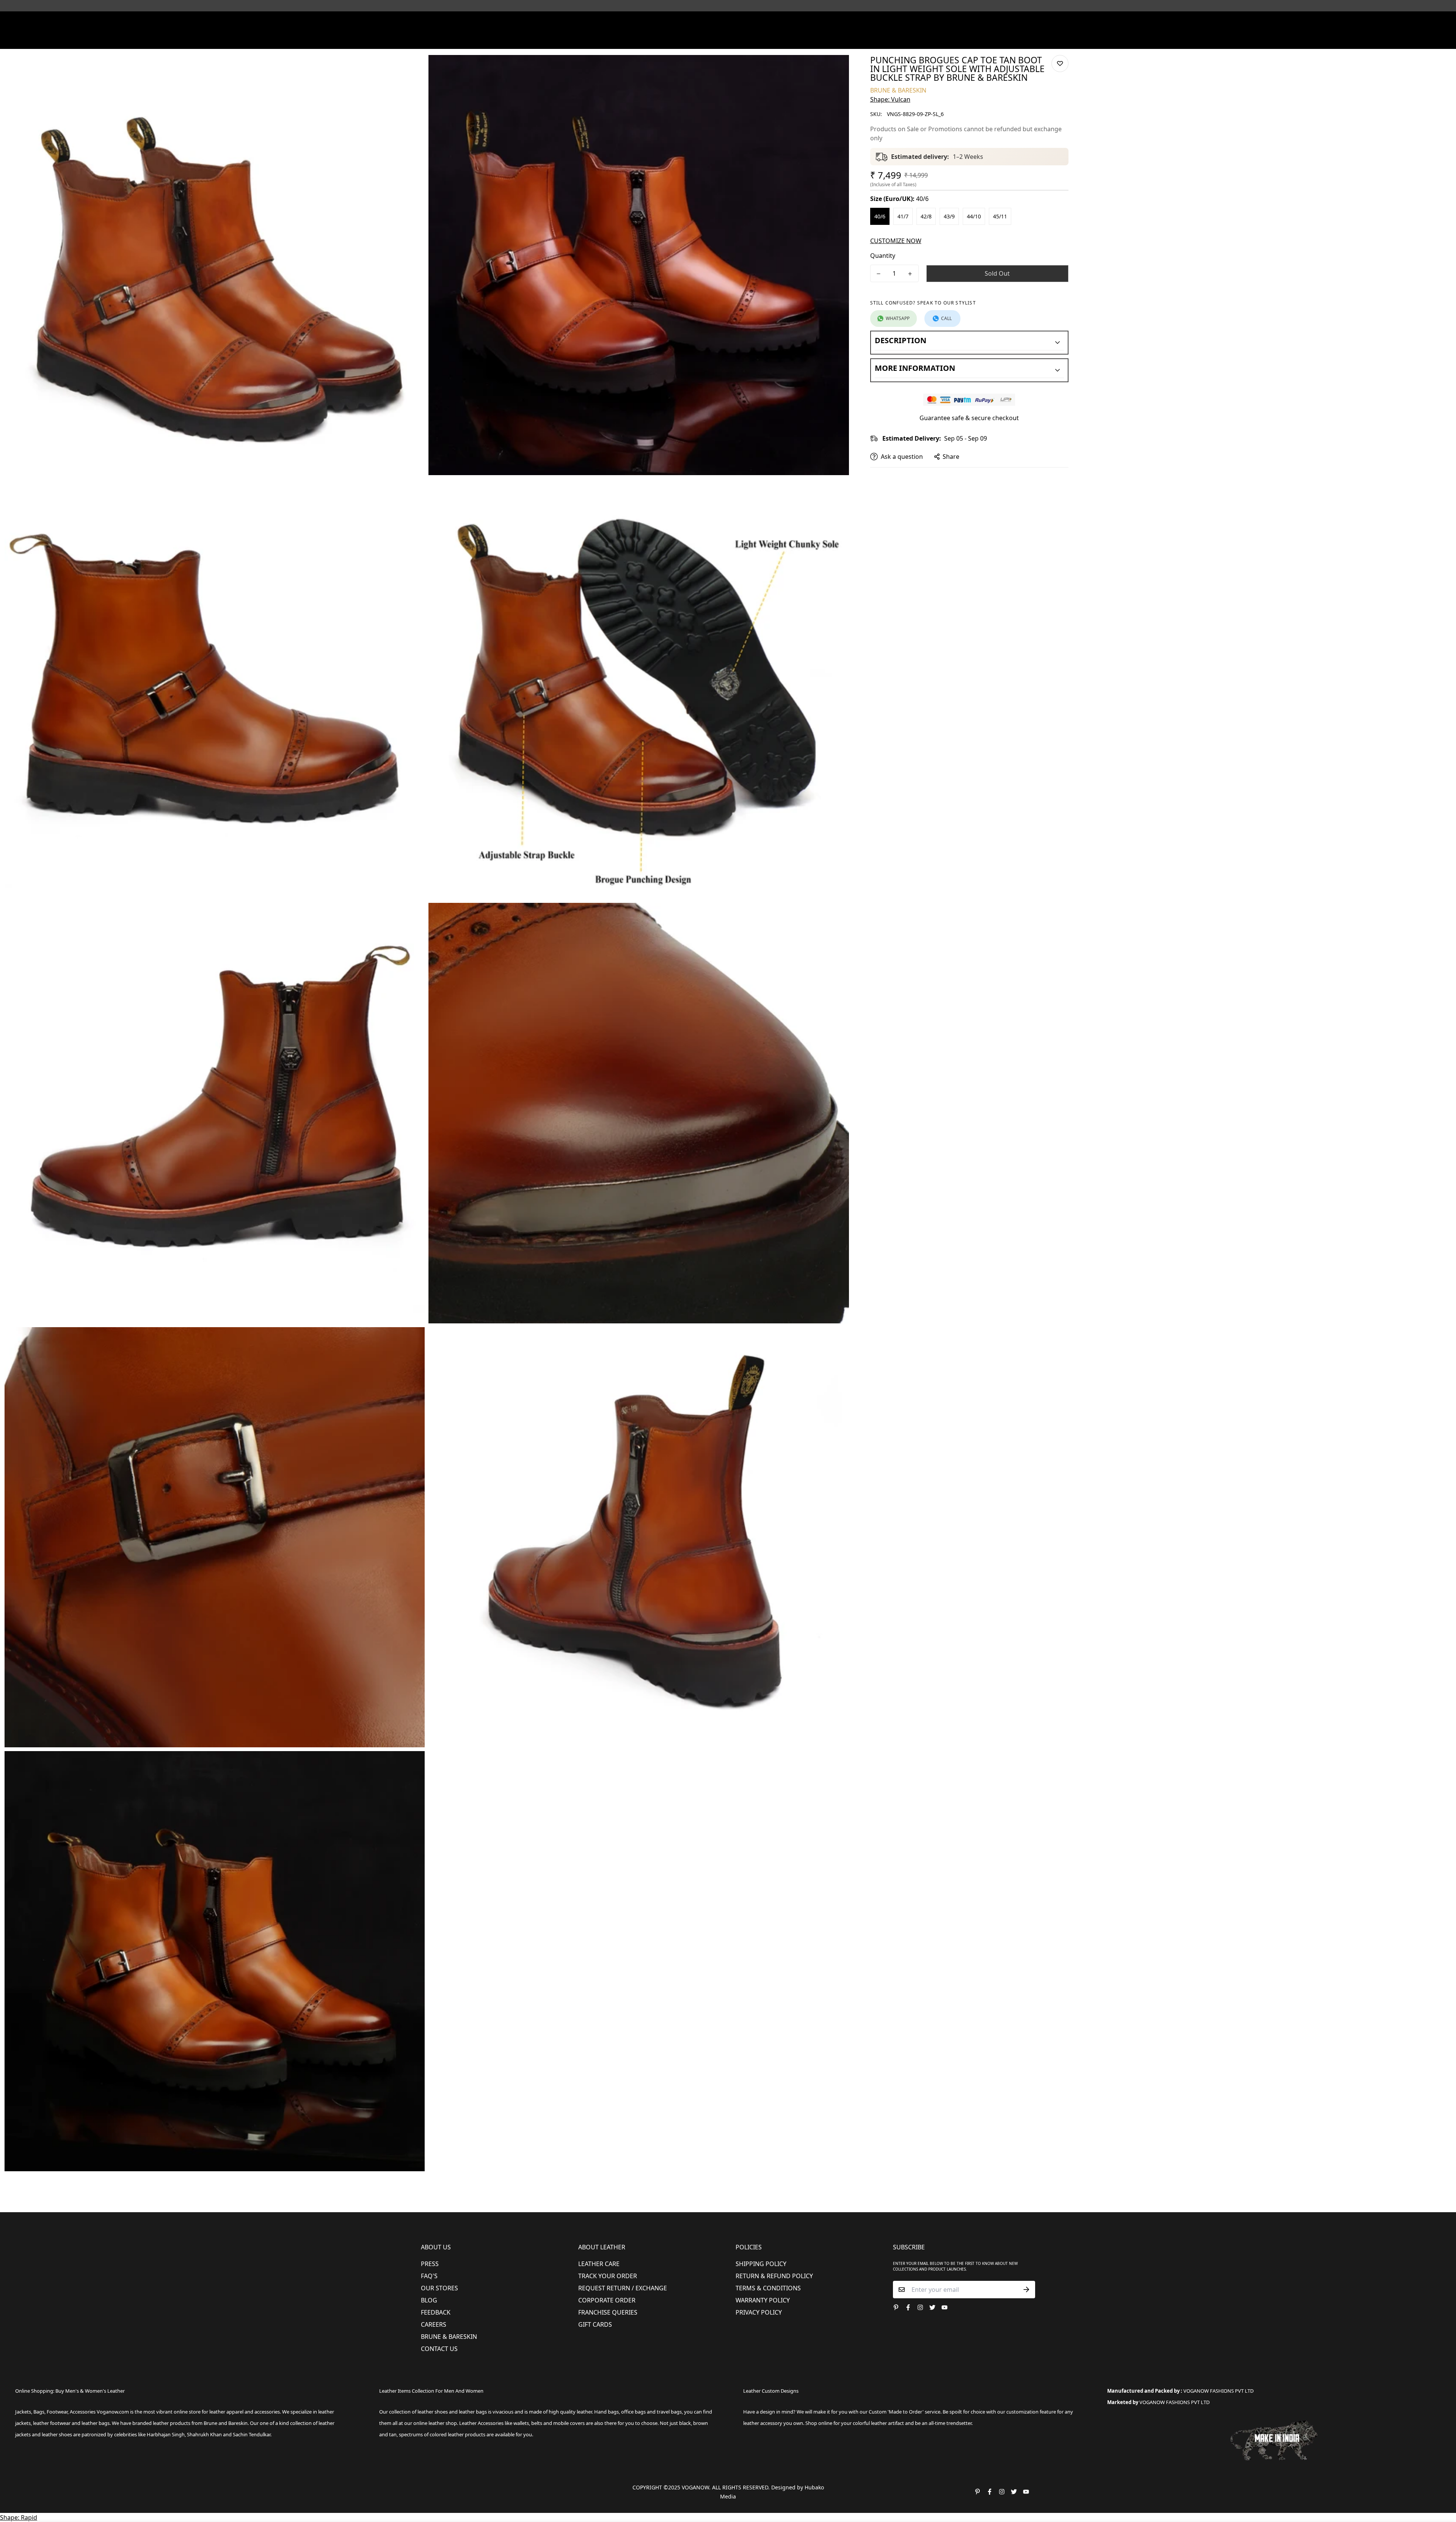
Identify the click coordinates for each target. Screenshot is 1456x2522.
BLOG (429, 2300)
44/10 (974, 216)
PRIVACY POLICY (759, 2312)
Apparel (652, 39)
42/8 (926, 216)
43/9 (949, 216)
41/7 (903, 216)
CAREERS (434, 2324)
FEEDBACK (436, 2312)
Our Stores (439, 2288)
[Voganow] (728, 22)
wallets (521, 2423)
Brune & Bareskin (449, 2337)
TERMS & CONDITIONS (768, 2288)
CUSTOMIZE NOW (896, 241)
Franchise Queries (608, 2312)
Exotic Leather (546, 39)
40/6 (880, 216)
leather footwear (52, 2423)
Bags (729, 39)
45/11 (1000, 216)
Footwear (613, 39)
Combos (793, 39)
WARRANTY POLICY (763, 2300)
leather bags (96, 2423)
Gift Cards (595, 2324)
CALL (946, 318)
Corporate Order (607, 2300)
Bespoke (823, 39)
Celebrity (762, 39)
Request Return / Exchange (623, 2288)
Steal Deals (914, 39)
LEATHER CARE (599, 2264)
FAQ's (429, 2276)
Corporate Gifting (867, 39)
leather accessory (763, 2423)
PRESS (430, 2264)
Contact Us (439, 2349)
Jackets (23, 2412)
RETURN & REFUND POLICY (774, 2276)
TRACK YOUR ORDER (608, 2276)
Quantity (883, 256)
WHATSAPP (898, 318)
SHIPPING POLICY (761, 2264)
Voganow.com (113, 2412)
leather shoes (433, 2412)
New (580, 39)
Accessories (692, 39)
